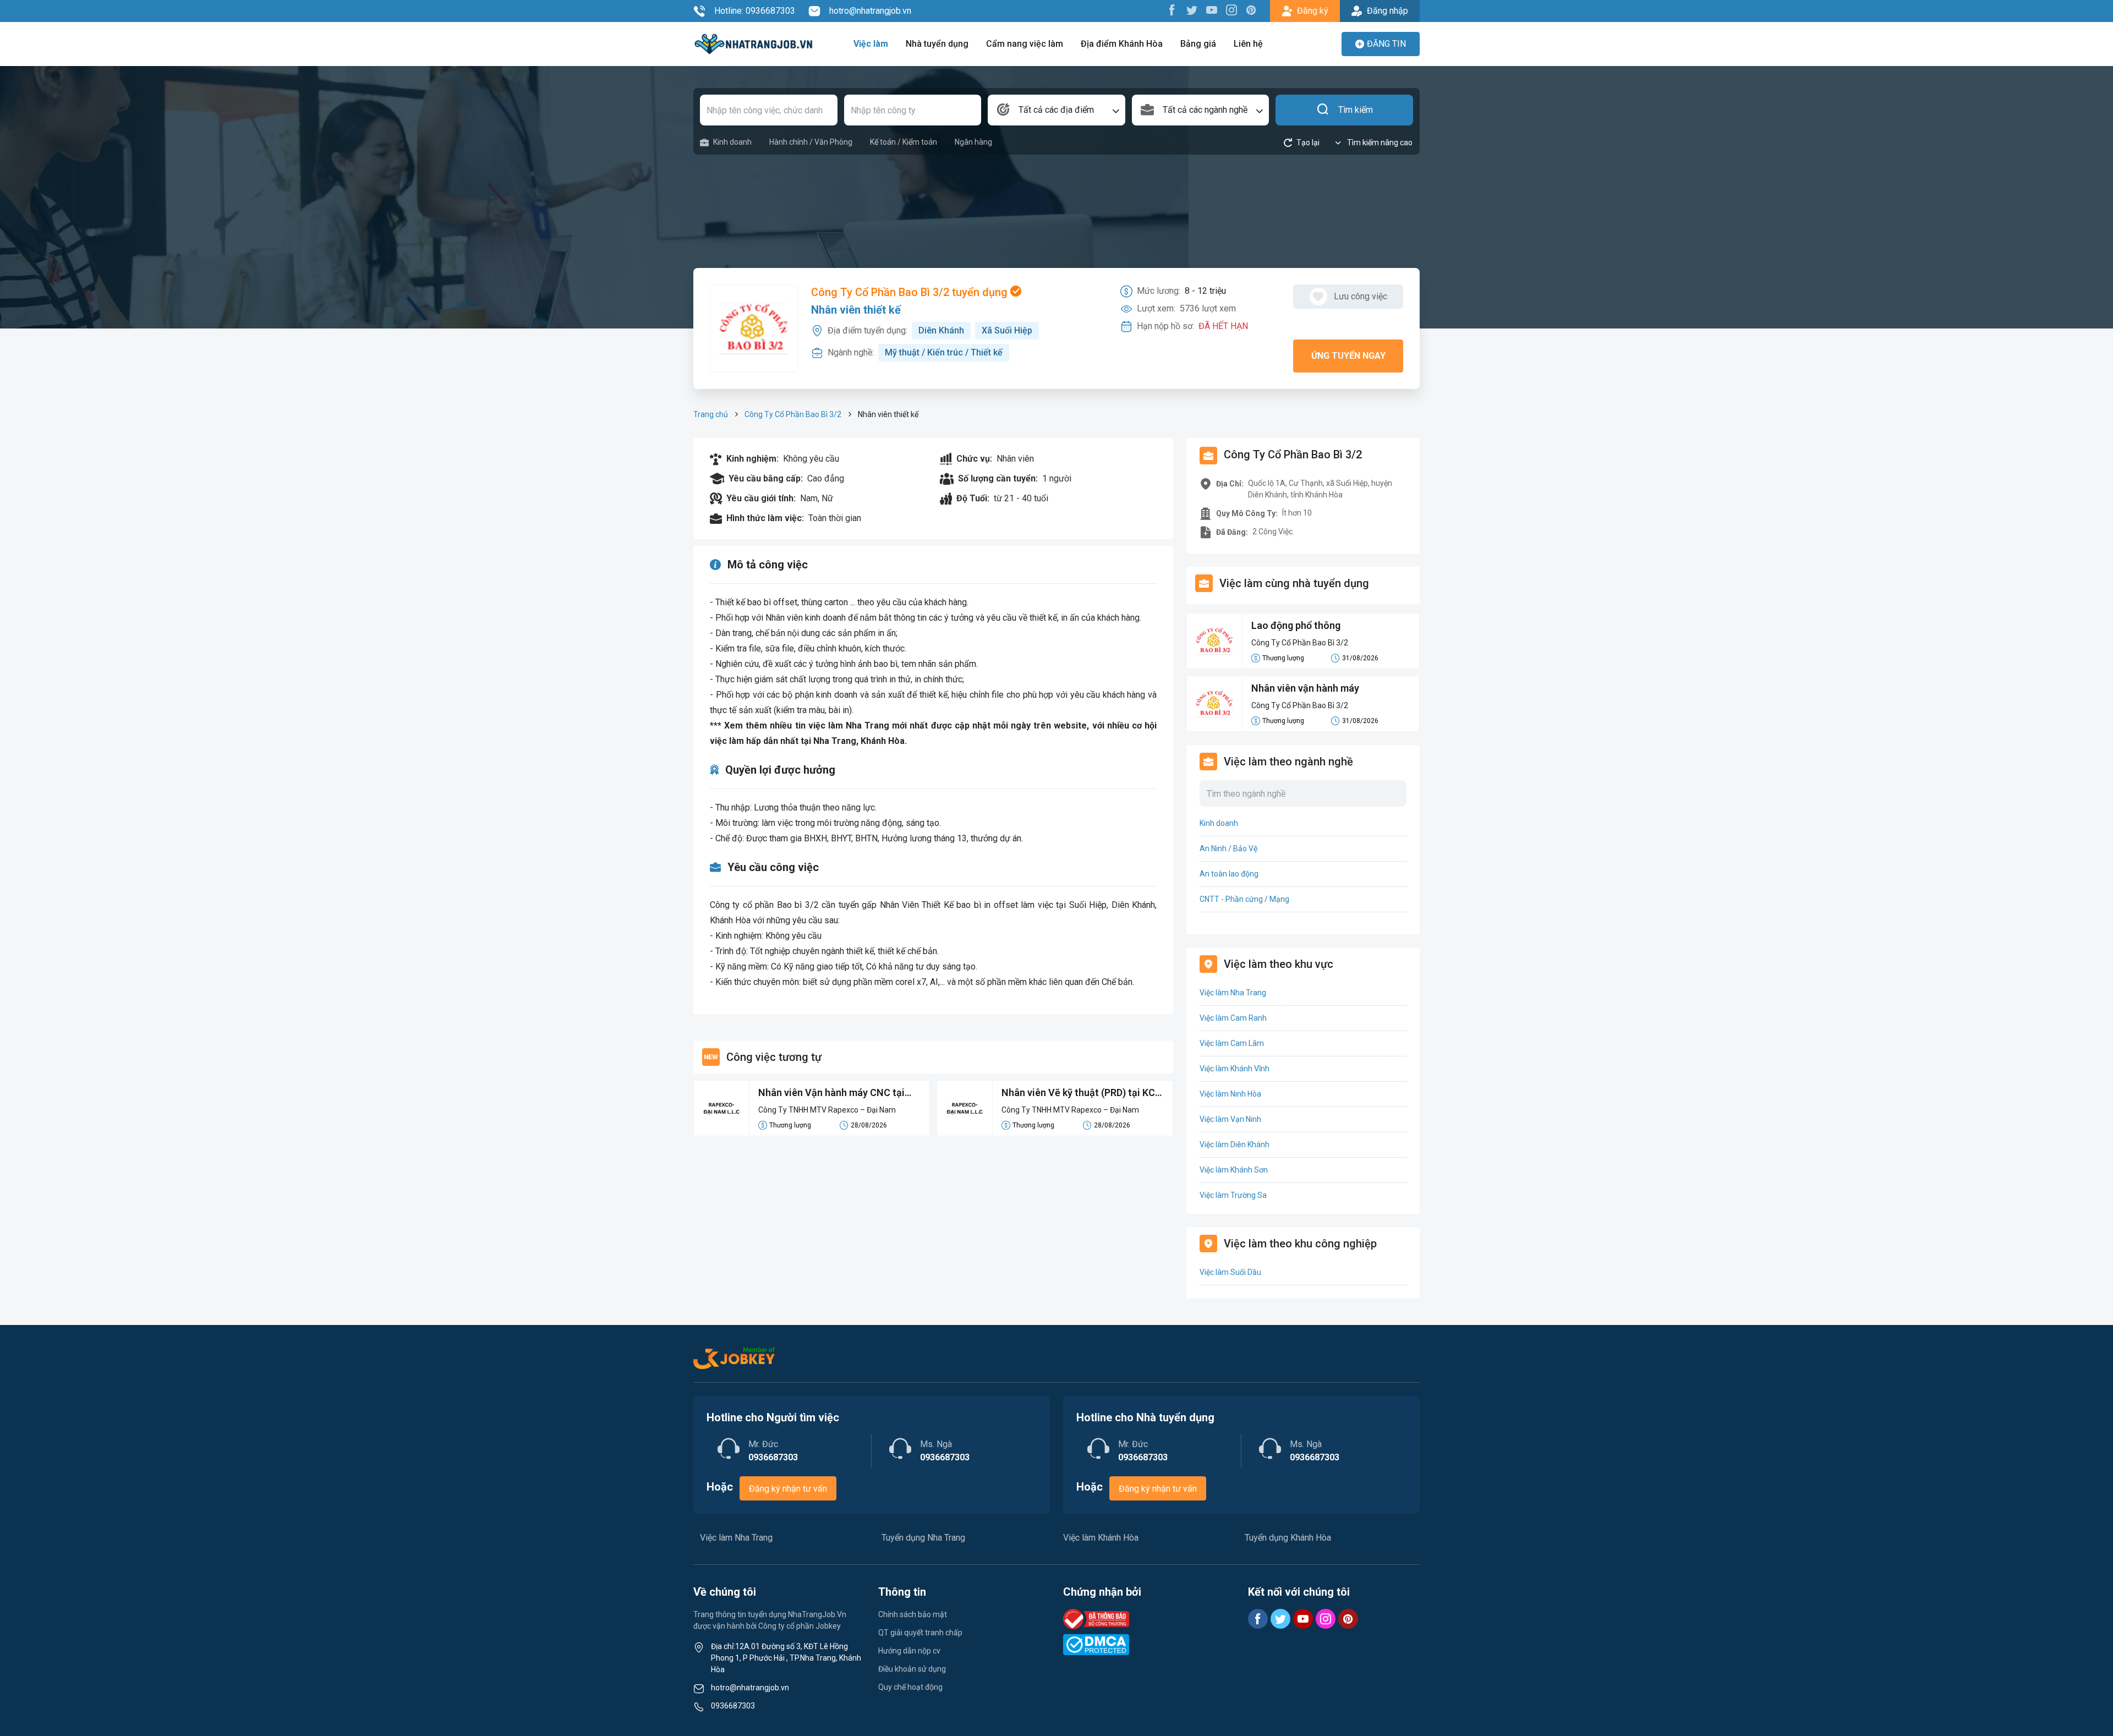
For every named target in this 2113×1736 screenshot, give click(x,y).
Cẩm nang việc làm (1025, 44)
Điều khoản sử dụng (912, 1669)
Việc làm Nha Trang (1233, 993)
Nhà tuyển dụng (937, 44)
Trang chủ (711, 414)
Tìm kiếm (1356, 110)
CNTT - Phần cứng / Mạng (1244, 899)
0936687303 (733, 1706)
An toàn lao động (1229, 874)
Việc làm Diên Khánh (1235, 1144)
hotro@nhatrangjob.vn (870, 11)
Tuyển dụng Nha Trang (923, 1538)
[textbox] (1056, 110)
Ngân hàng (973, 142)
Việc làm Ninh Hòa (1230, 1094)
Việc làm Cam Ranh (1233, 1018)
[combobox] (1056, 110)
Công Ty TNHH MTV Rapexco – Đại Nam (827, 1110)
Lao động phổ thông (1296, 625)
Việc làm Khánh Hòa (1101, 1538)
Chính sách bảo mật (913, 1614)
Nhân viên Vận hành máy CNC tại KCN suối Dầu (831, 1093)
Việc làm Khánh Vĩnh (1235, 1069)
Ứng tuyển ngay (1348, 356)
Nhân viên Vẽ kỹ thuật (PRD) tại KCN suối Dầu (1082, 1093)
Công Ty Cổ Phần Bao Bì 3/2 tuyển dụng (911, 292)
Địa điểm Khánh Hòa (1122, 44)
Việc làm (871, 44)
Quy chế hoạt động (910, 1687)
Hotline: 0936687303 (755, 11)
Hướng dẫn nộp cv (909, 1651)
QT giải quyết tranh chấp (920, 1633)
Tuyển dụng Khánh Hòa (1288, 1538)
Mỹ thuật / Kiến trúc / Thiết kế (944, 352)
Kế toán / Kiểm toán (904, 142)
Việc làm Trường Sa (1233, 1195)
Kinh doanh (732, 142)
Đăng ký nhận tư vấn (788, 1489)
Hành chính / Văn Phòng (811, 142)
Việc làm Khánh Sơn (1234, 1170)
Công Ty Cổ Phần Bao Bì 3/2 (793, 414)
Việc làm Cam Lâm (1232, 1043)
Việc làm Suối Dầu (1230, 1272)
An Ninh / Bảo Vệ (1228, 848)
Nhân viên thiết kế (856, 310)
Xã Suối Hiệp (1007, 330)
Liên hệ (1248, 44)
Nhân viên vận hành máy (1305, 688)
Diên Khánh (941, 330)
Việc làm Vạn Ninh (1230, 1119)
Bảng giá (1198, 44)
